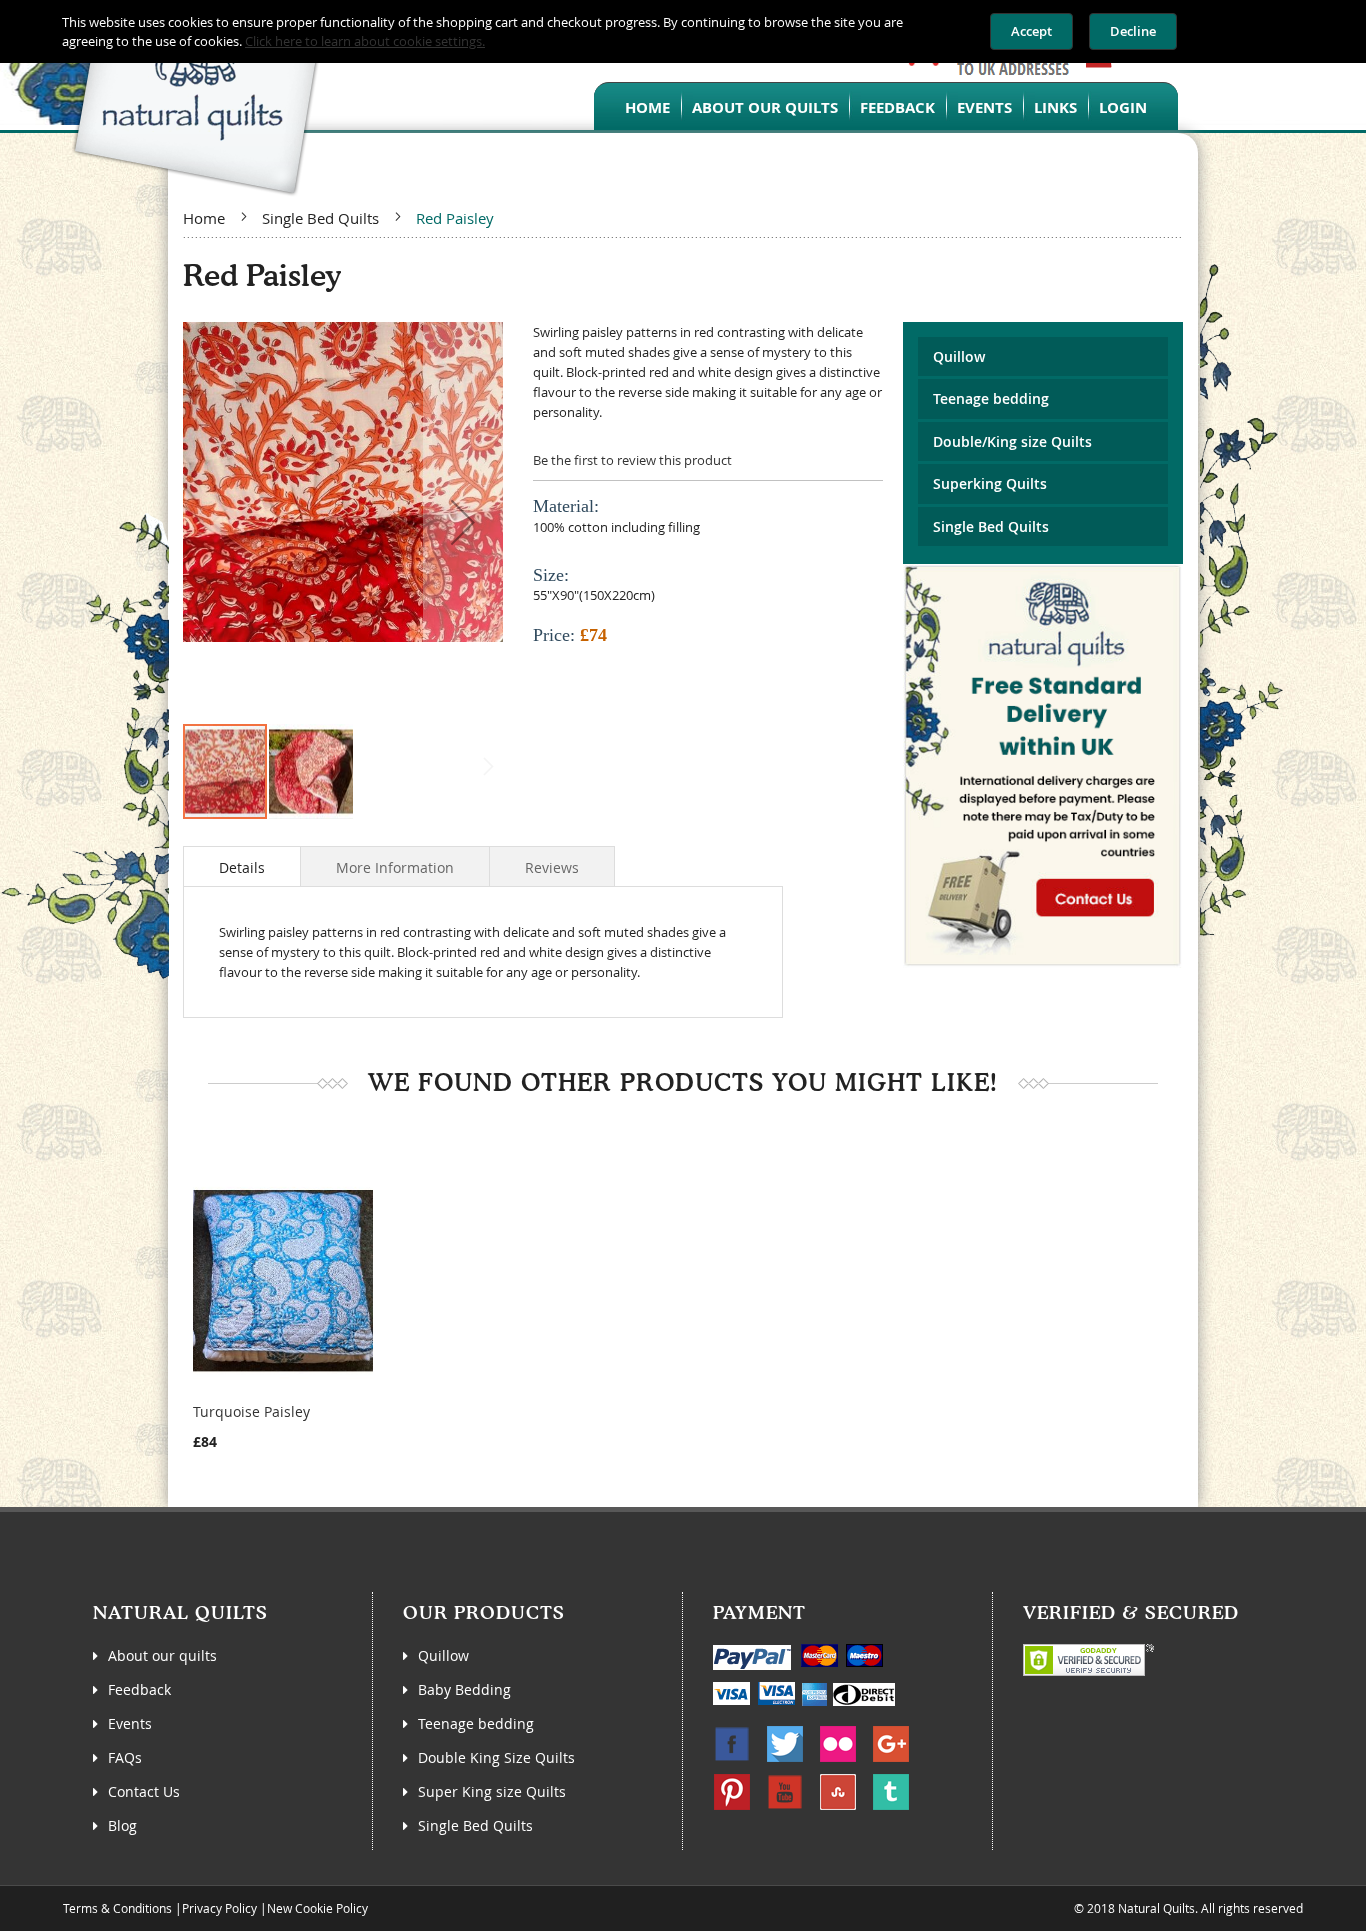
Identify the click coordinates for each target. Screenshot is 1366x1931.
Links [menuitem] (1055, 107)
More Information (395, 867)
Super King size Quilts (492, 1791)
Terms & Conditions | (122, 1908)
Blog (122, 1825)
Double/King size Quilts (1012, 441)
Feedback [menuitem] (897, 107)
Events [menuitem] (984, 107)
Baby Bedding (464, 1689)
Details (242, 867)
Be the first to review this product (632, 460)
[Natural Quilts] (165, 98)
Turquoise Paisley (251, 1411)
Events (130, 1723)
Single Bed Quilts (320, 218)
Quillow (959, 356)
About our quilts (162, 1655)
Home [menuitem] (647, 107)
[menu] (886, 106)
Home (204, 218)
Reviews (552, 867)
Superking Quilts (990, 483)
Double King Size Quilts (496, 1757)
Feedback (139, 1689)
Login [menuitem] (1123, 107)
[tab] (242, 866)
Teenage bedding (991, 398)
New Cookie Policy (317, 1908)
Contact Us (144, 1791)
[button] (463, 522)
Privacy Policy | (224, 1908)
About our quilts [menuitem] (765, 107)
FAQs (125, 1757)
